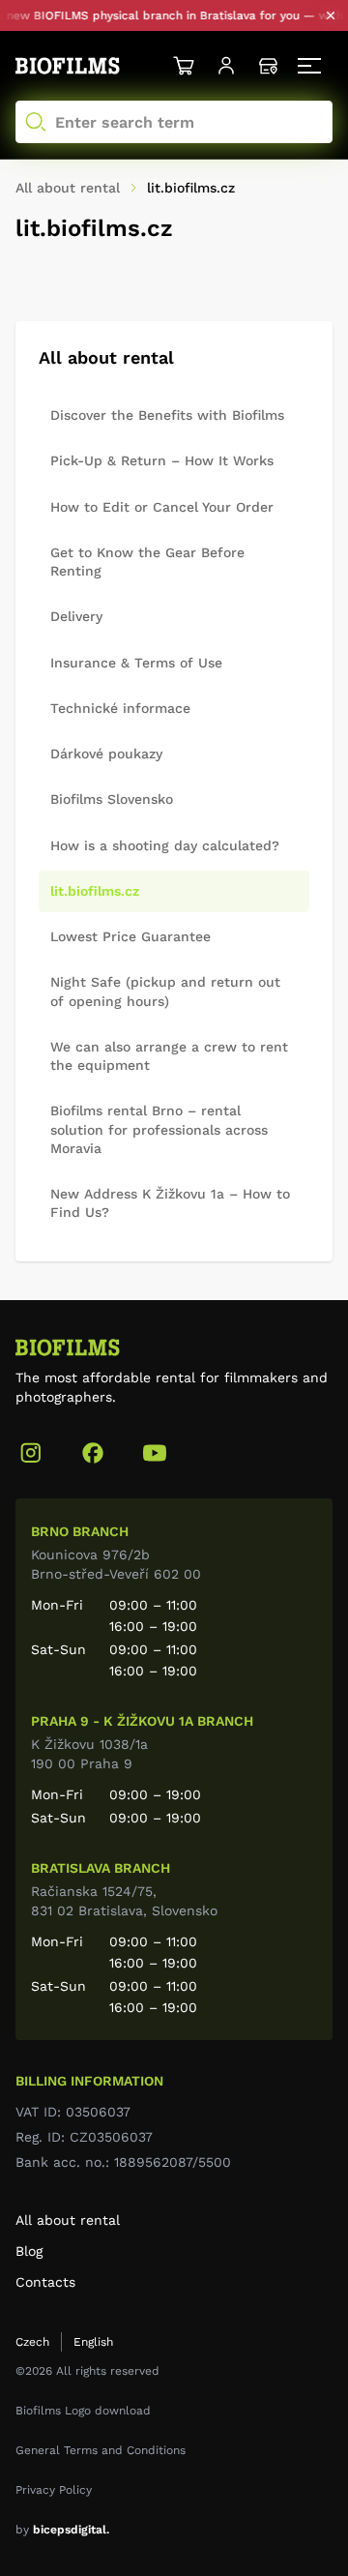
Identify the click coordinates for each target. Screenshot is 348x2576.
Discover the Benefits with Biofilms (167, 415)
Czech (32, 2342)
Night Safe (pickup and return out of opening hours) (165, 991)
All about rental (68, 2220)
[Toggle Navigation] (311, 66)
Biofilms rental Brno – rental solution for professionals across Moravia (159, 1129)
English (93, 2342)
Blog (29, 2251)
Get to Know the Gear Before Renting (147, 562)
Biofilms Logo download (83, 2411)
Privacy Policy (54, 2490)
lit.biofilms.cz (95, 891)
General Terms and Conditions (101, 2450)
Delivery (76, 616)
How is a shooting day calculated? (165, 845)
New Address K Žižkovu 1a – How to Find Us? (170, 1203)
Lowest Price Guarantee (130, 936)
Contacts (45, 2282)
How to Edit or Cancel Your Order (162, 507)
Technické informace (120, 708)
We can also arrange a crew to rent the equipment (169, 1056)
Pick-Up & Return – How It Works (162, 460)
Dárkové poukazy (106, 754)
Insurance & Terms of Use (136, 663)
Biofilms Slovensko (112, 799)
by (62, 2530)
